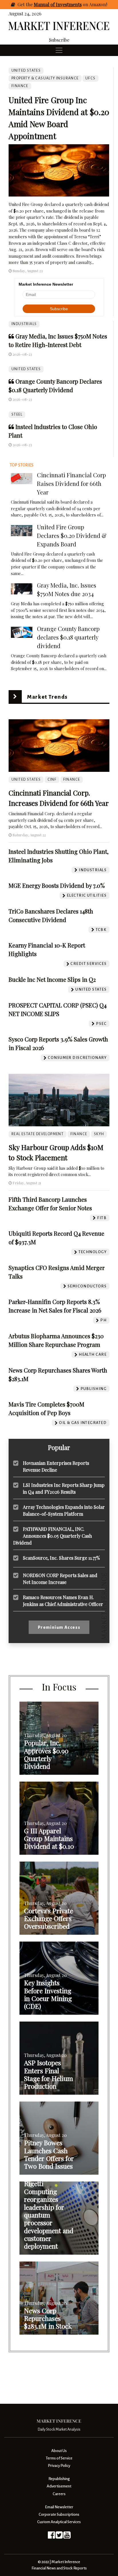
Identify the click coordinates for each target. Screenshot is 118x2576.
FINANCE (20, 86)
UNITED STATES (26, 369)
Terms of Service (59, 2458)
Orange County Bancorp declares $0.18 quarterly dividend (68, 637)
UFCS (91, 78)
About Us (59, 2451)
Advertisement (59, 2486)
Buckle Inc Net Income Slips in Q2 (52, 979)
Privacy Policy (59, 2466)
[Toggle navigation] (59, 50)
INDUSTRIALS (24, 324)
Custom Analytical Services (59, 2522)
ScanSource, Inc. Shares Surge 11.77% (61, 1558)
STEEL (17, 414)
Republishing (59, 2479)
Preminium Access (59, 1627)
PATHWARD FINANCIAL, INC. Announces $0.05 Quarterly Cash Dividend (53, 1536)
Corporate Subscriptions (59, 2514)
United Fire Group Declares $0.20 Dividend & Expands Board (72, 535)
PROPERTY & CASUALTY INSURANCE (45, 78)
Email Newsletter (59, 2507)
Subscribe (59, 40)
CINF (52, 780)
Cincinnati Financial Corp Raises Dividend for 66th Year (71, 483)
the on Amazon (66, 4)
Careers (59, 2494)
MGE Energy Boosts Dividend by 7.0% (57, 885)
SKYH (99, 1134)
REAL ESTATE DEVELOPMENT (38, 1134)
